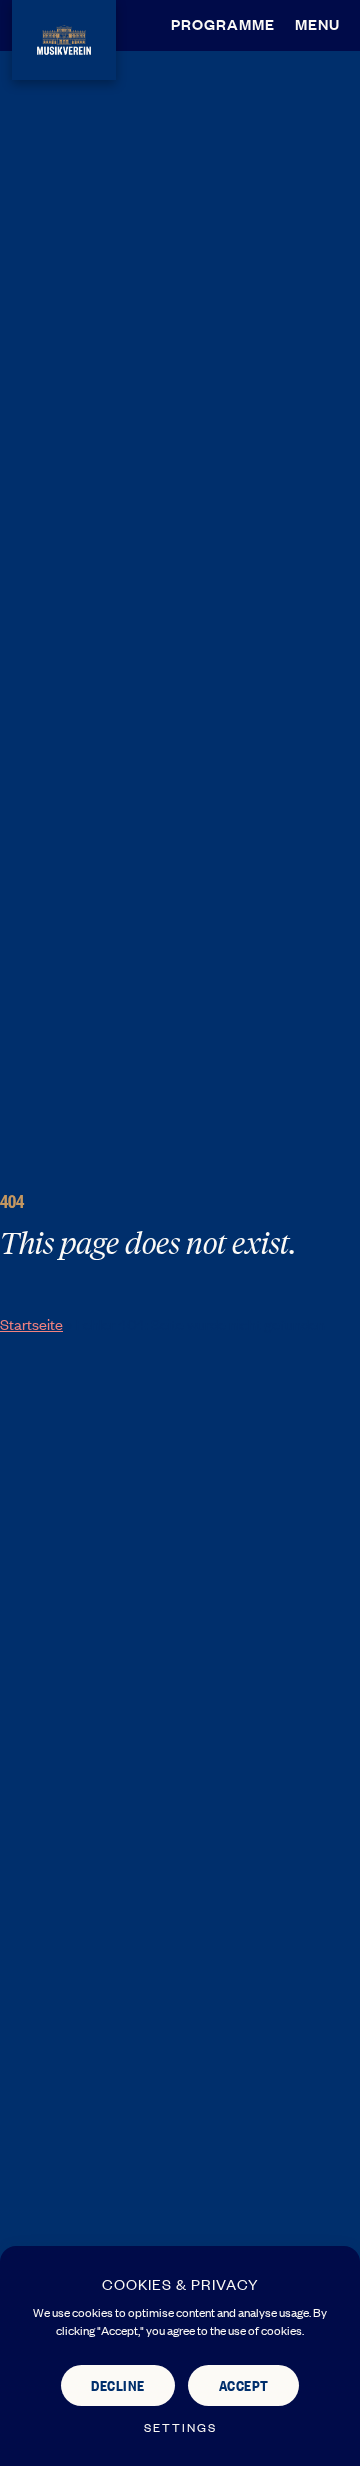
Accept (244, 2384)
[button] (322, 24)
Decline (118, 2384)
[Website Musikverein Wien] (64, 36)
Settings (180, 2427)
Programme (223, 23)
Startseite (31, 1323)
